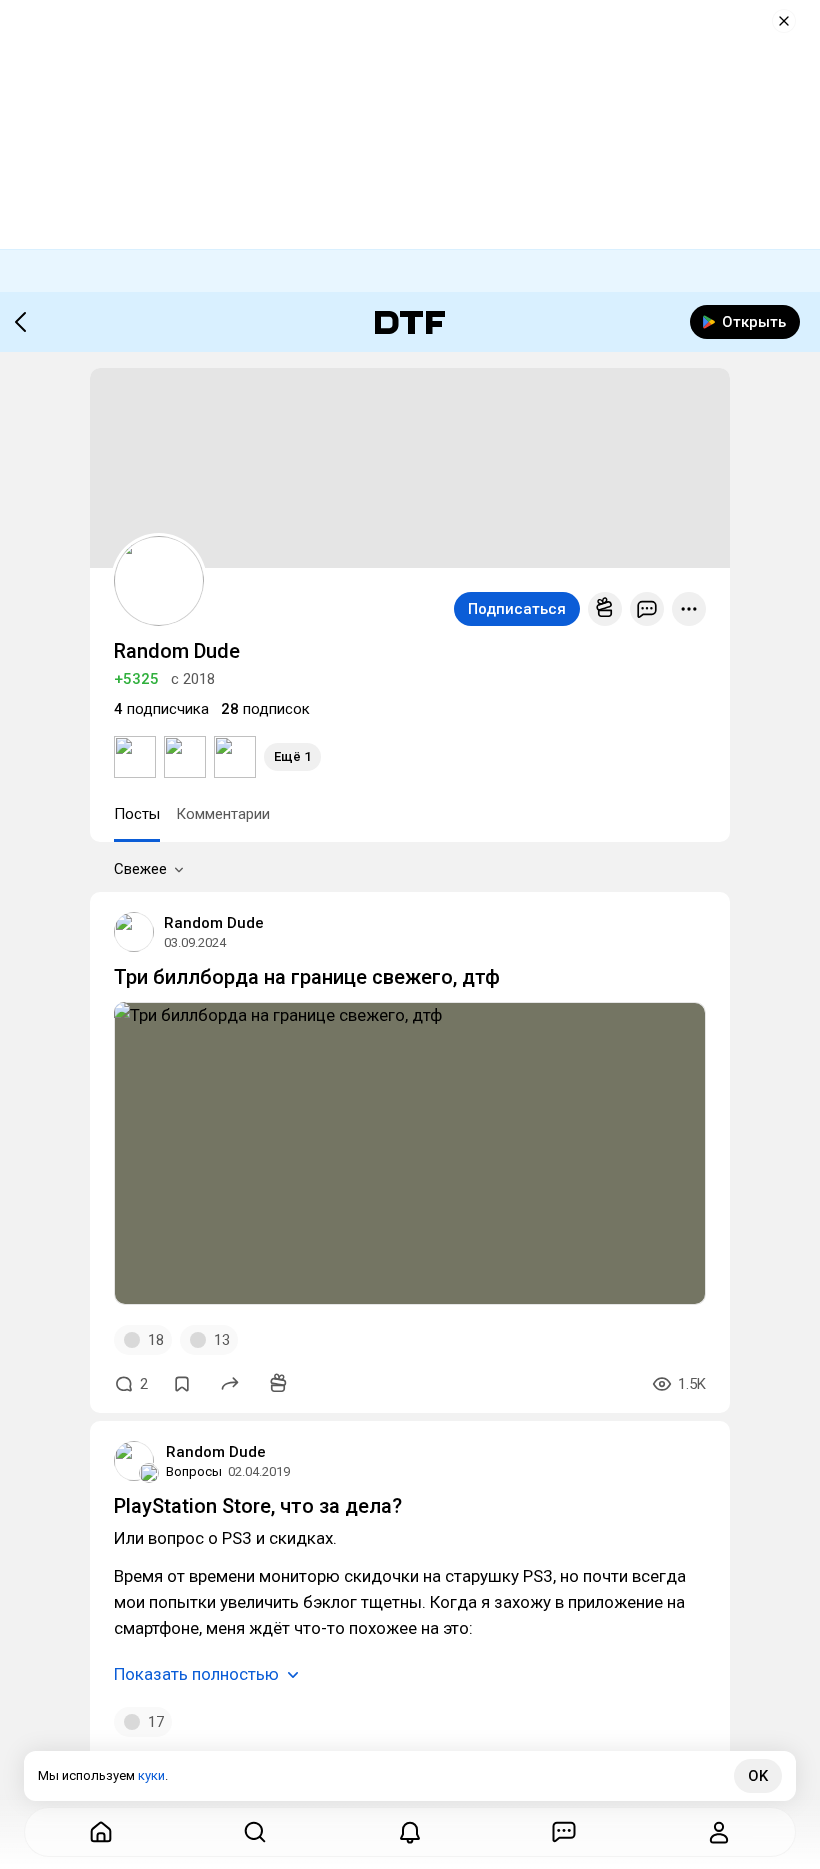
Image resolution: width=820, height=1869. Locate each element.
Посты (137, 814)
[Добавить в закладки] (182, 1384)
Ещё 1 (292, 756)
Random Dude (214, 923)
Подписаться (517, 609)
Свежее (140, 869)
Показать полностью (196, 1674)
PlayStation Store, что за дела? (258, 1506)
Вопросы (194, 1471)
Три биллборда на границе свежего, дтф (307, 977)
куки (151, 1775)
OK (758, 1776)
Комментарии (223, 814)
